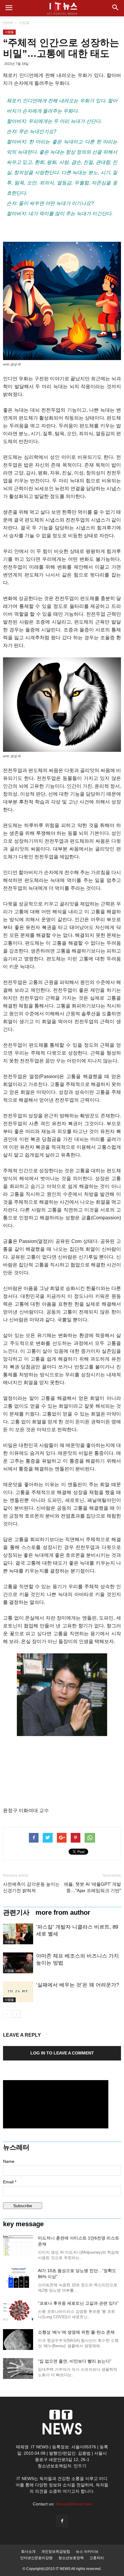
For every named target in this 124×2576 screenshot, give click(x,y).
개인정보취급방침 (56, 2552)
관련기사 (16, 1913)
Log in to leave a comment (62, 2053)
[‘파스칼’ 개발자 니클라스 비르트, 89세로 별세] (18, 1934)
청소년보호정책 (71, 2558)
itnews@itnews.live (74, 2504)
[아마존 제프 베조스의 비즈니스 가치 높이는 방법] (18, 1963)
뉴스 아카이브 (87, 2552)
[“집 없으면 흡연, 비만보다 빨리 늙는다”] (18, 2369)
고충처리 (97, 2558)
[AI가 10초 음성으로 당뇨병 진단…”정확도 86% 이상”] (18, 2278)
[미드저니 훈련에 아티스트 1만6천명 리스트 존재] (18, 2245)
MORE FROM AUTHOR (63, 1913)
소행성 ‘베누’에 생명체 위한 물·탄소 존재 (76, 2332)
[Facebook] (62, 2521)
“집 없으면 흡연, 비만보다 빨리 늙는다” (75, 2361)
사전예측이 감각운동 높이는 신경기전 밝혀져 (31, 1887)
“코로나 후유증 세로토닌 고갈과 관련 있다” (78, 2303)
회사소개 (28, 2552)
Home (8, 23)
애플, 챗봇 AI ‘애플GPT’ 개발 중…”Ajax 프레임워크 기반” (92, 1887)
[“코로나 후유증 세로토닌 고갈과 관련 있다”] (18, 2311)
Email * (10, 2182)
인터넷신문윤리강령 (36, 2558)
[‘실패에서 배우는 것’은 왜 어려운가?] (18, 1992)
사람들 (24, 23)
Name (9, 2161)
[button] (116, 8)
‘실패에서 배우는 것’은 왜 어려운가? (77, 1985)
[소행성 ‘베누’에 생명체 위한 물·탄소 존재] (18, 2340)
